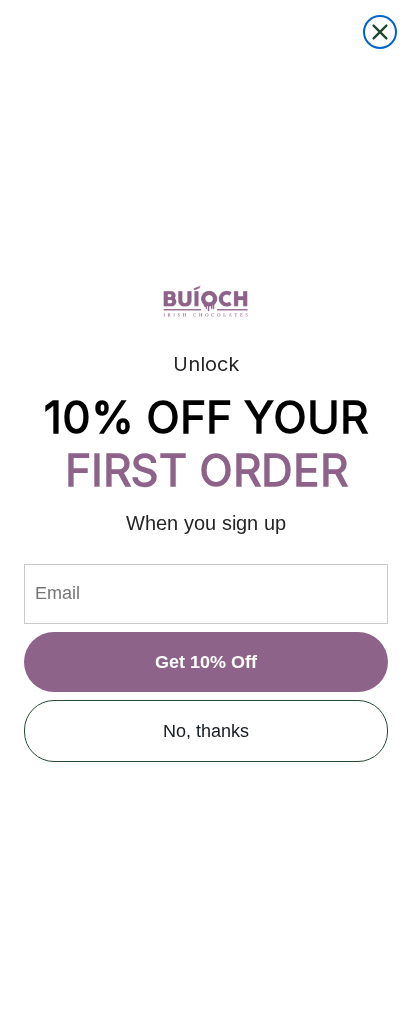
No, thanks (206, 731)
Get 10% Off (206, 662)
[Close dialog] (380, 32)
